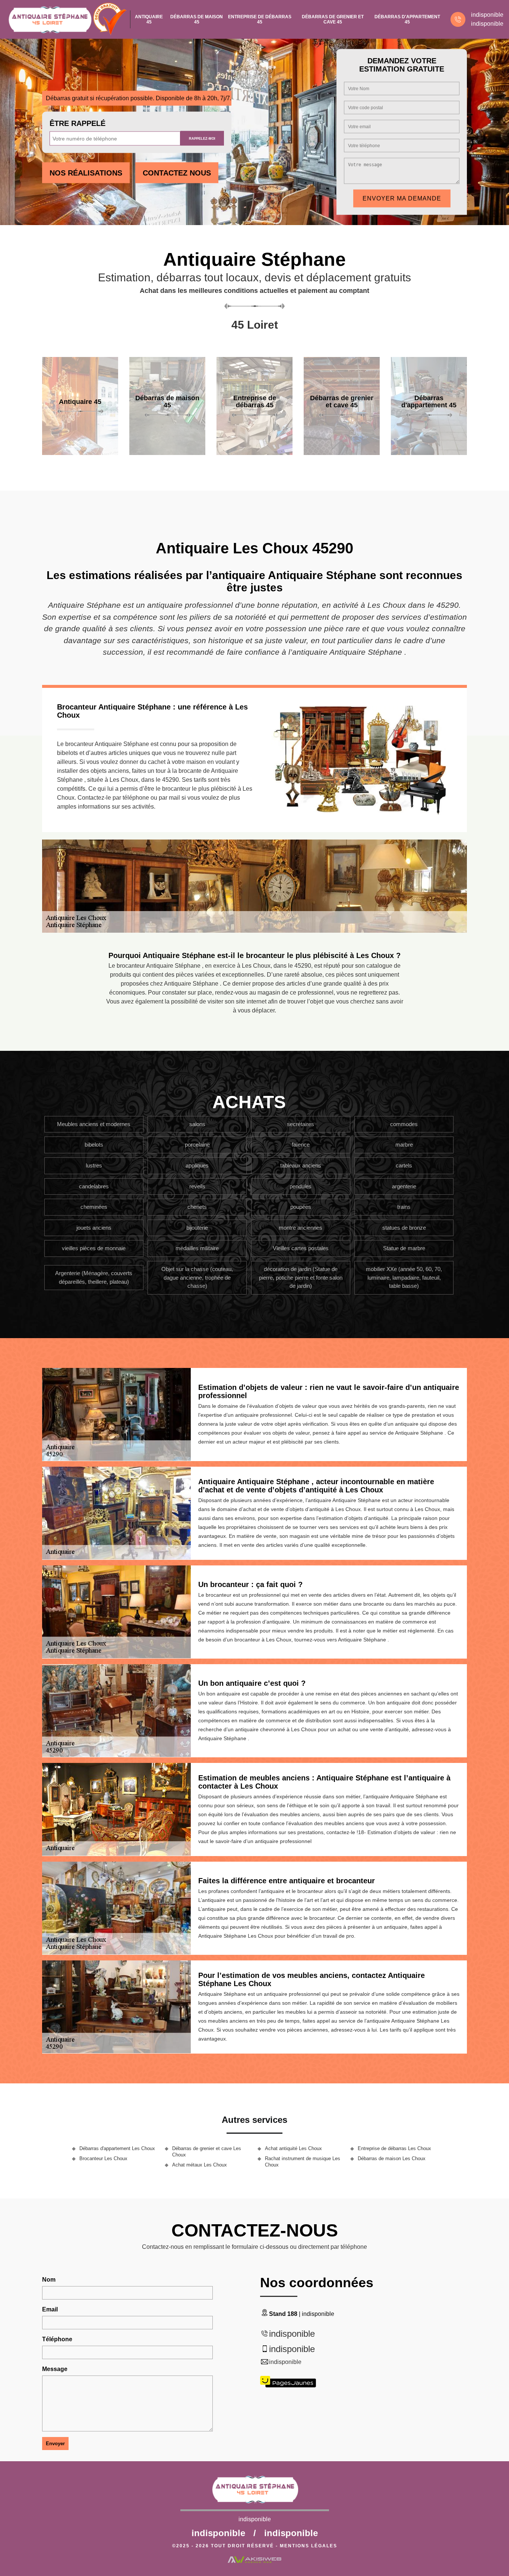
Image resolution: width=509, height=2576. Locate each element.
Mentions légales (309, 2546)
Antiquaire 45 (149, 19)
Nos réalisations (86, 173)
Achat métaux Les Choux (200, 2165)
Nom (49, 2280)
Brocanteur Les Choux (103, 2158)
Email (50, 2309)
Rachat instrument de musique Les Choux (303, 2162)
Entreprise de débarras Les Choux (394, 2148)
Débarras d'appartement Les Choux (117, 2148)
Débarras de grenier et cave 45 (333, 19)
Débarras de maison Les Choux (392, 2158)
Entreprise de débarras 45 (260, 19)
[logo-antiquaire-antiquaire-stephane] (49, 19)
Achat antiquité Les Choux (293, 2148)
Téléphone (57, 2339)
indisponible (487, 15)
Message (55, 2369)
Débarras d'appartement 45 (407, 19)
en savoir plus (80, 452)
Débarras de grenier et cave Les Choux (207, 2152)
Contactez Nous (177, 173)
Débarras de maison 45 (197, 19)
